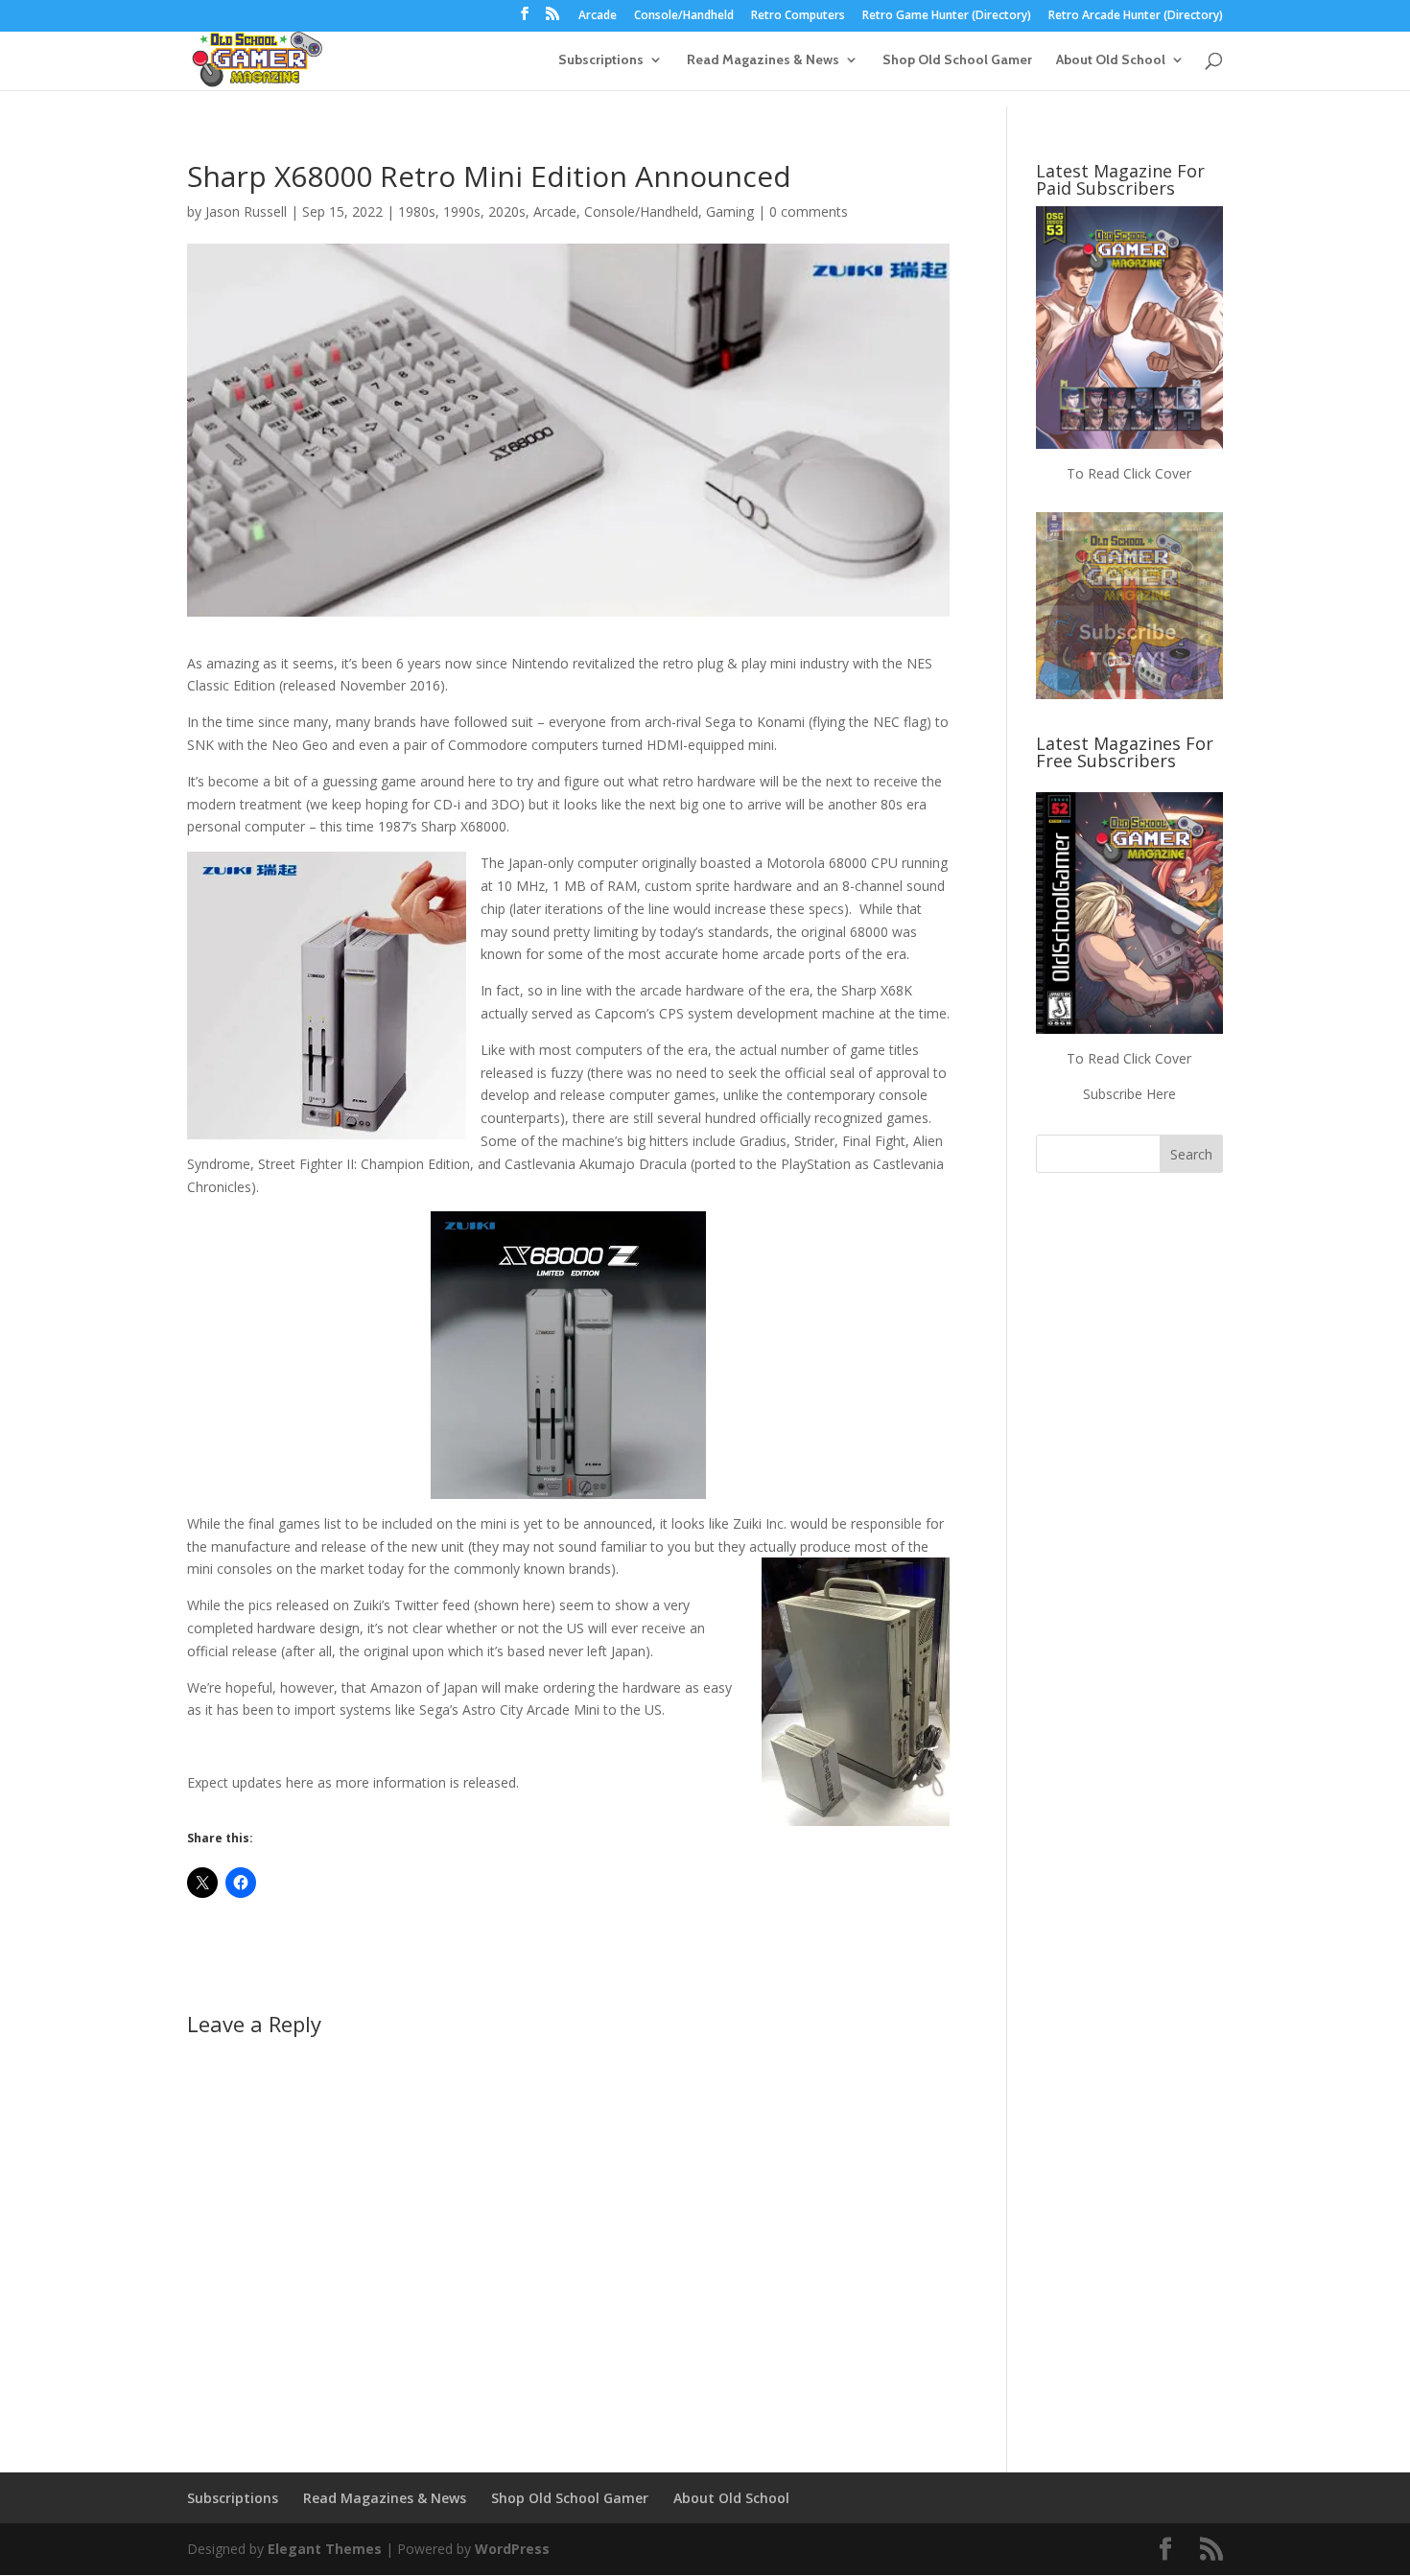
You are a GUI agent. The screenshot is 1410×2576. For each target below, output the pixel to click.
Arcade (598, 16)
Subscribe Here (1129, 1094)
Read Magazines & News (763, 60)
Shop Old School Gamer (957, 60)
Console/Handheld (684, 16)
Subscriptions (601, 60)
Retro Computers (798, 16)
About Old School (1111, 60)
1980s (417, 211)
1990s (462, 211)
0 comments (809, 211)
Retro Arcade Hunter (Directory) (1136, 16)
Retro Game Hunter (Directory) (947, 16)
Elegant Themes (325, 2549)
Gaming (730, 211)
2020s (507, 211)
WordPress (512, 2549)
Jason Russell (246, 211)
